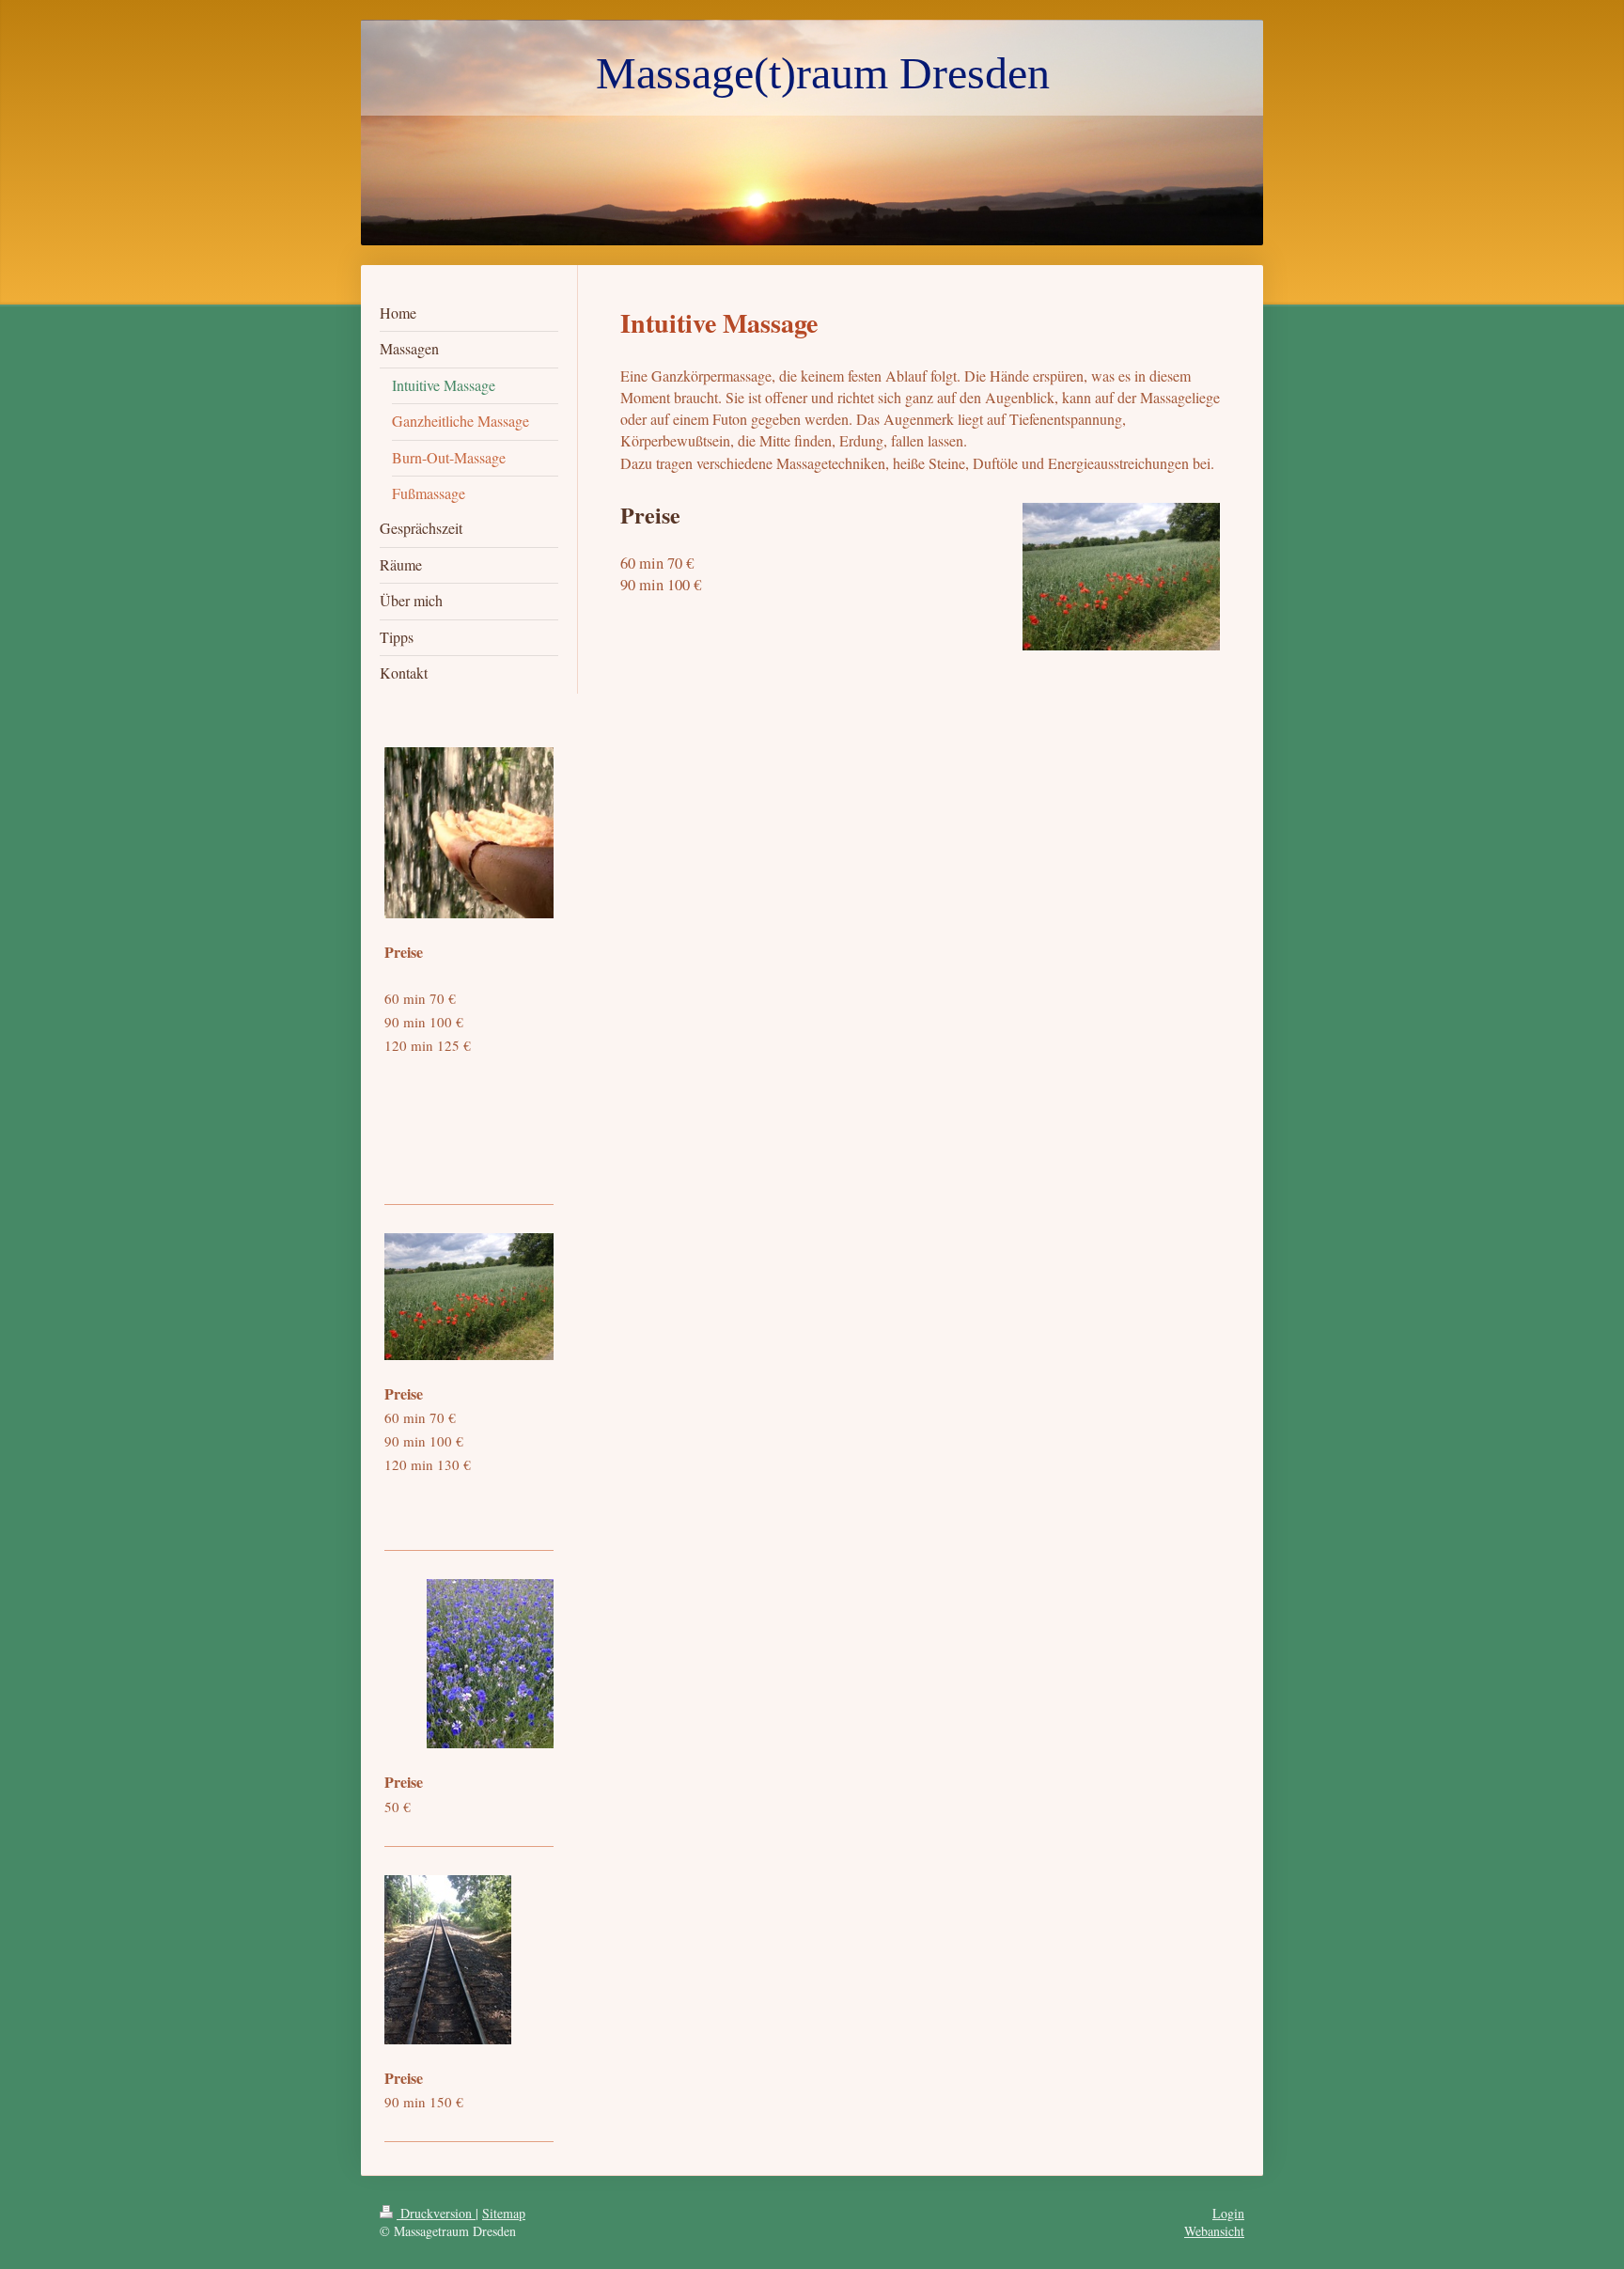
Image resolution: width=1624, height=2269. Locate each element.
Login (1228, 2213)
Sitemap (504, 2213)
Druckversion (436, 2213)
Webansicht (1214, 2231)
